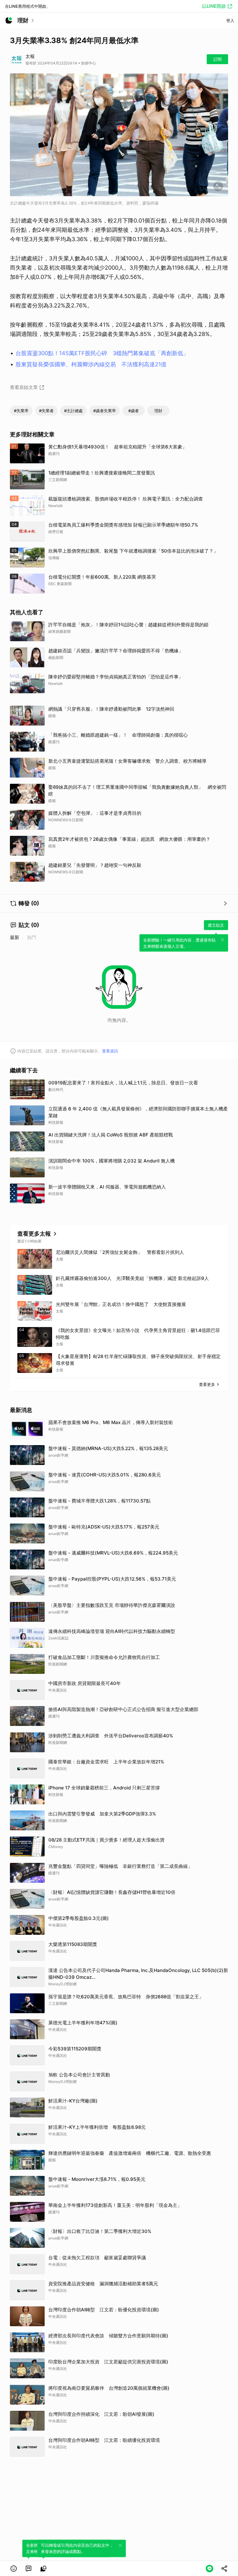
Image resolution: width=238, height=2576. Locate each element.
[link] (29, 2569)
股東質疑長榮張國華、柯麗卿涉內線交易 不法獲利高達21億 (91, 364)
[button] (14, 2569)
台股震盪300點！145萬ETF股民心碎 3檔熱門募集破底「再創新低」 (102, 353)
